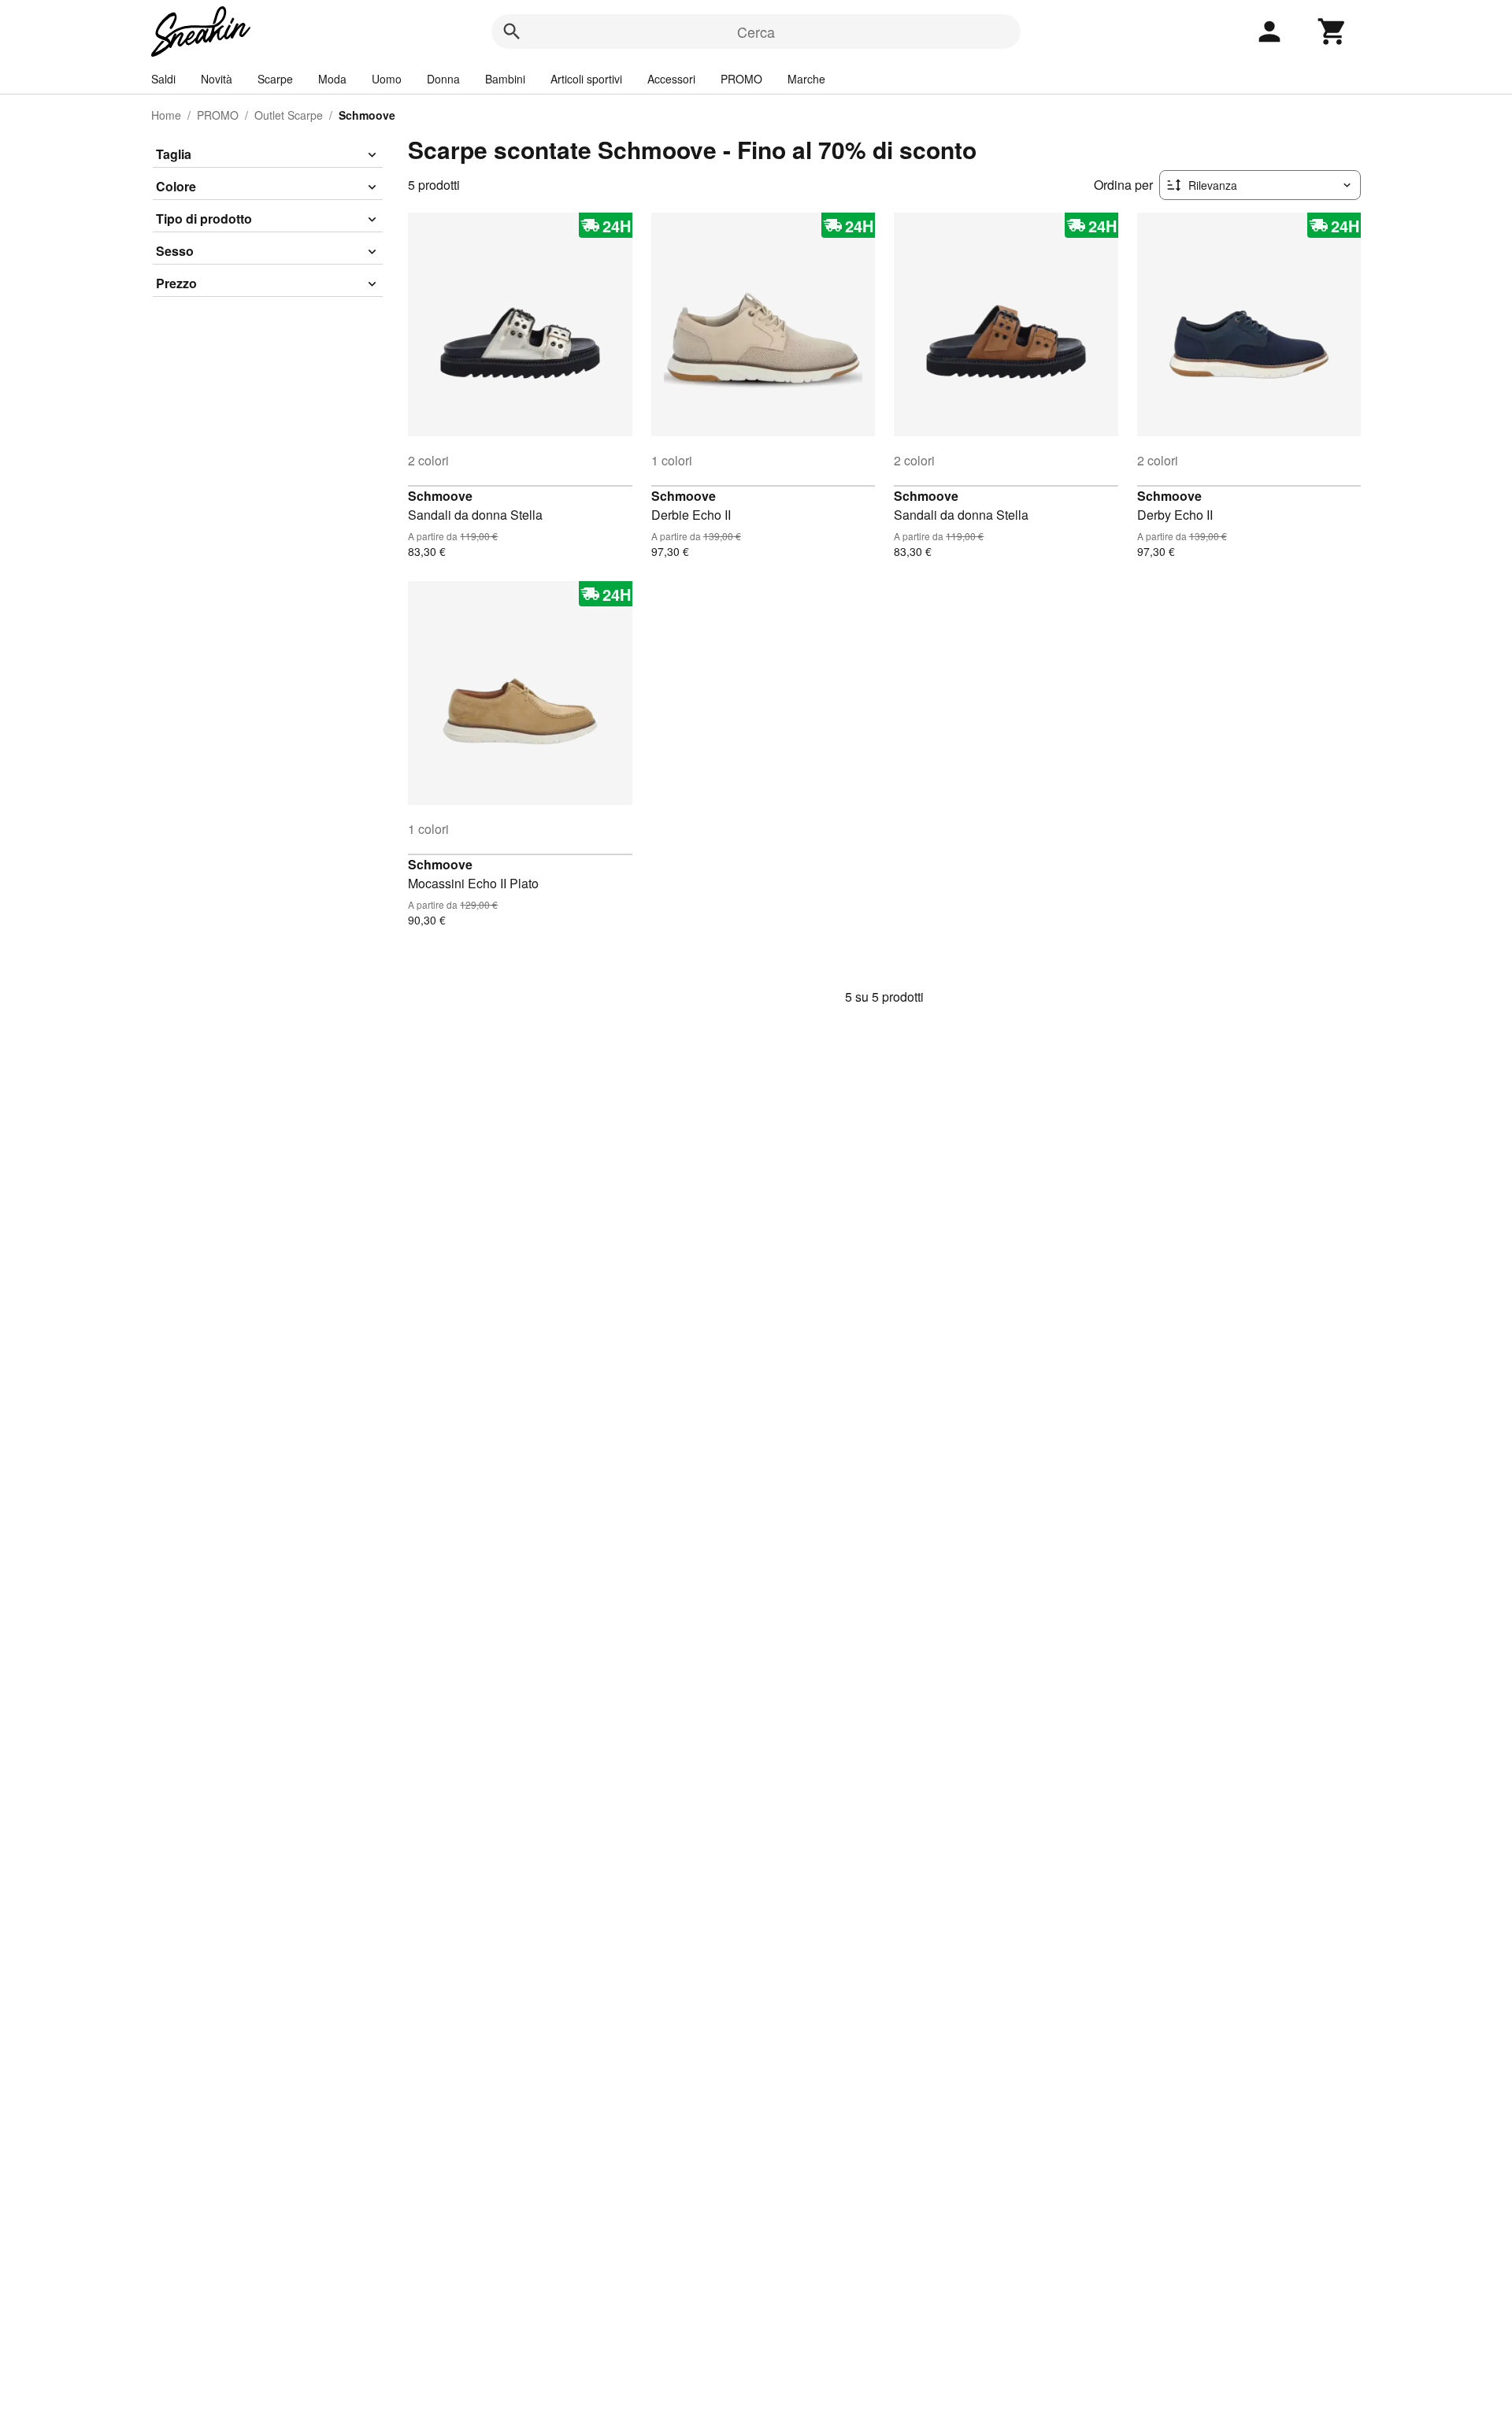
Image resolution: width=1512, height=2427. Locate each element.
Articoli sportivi (586, 79)
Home (166, 115)
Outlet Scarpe (289, 115)
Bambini (505, 79)
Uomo (387, 79)
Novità (217, 79)
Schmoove (440, 496)
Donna (443, 79)
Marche (806, 79)
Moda (332, 79)
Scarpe (275, 79)
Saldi (163, 79)
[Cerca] (512, 31)
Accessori (671, 79)
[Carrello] (1332, 31)
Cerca (756, 31)
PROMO (741, 79)
